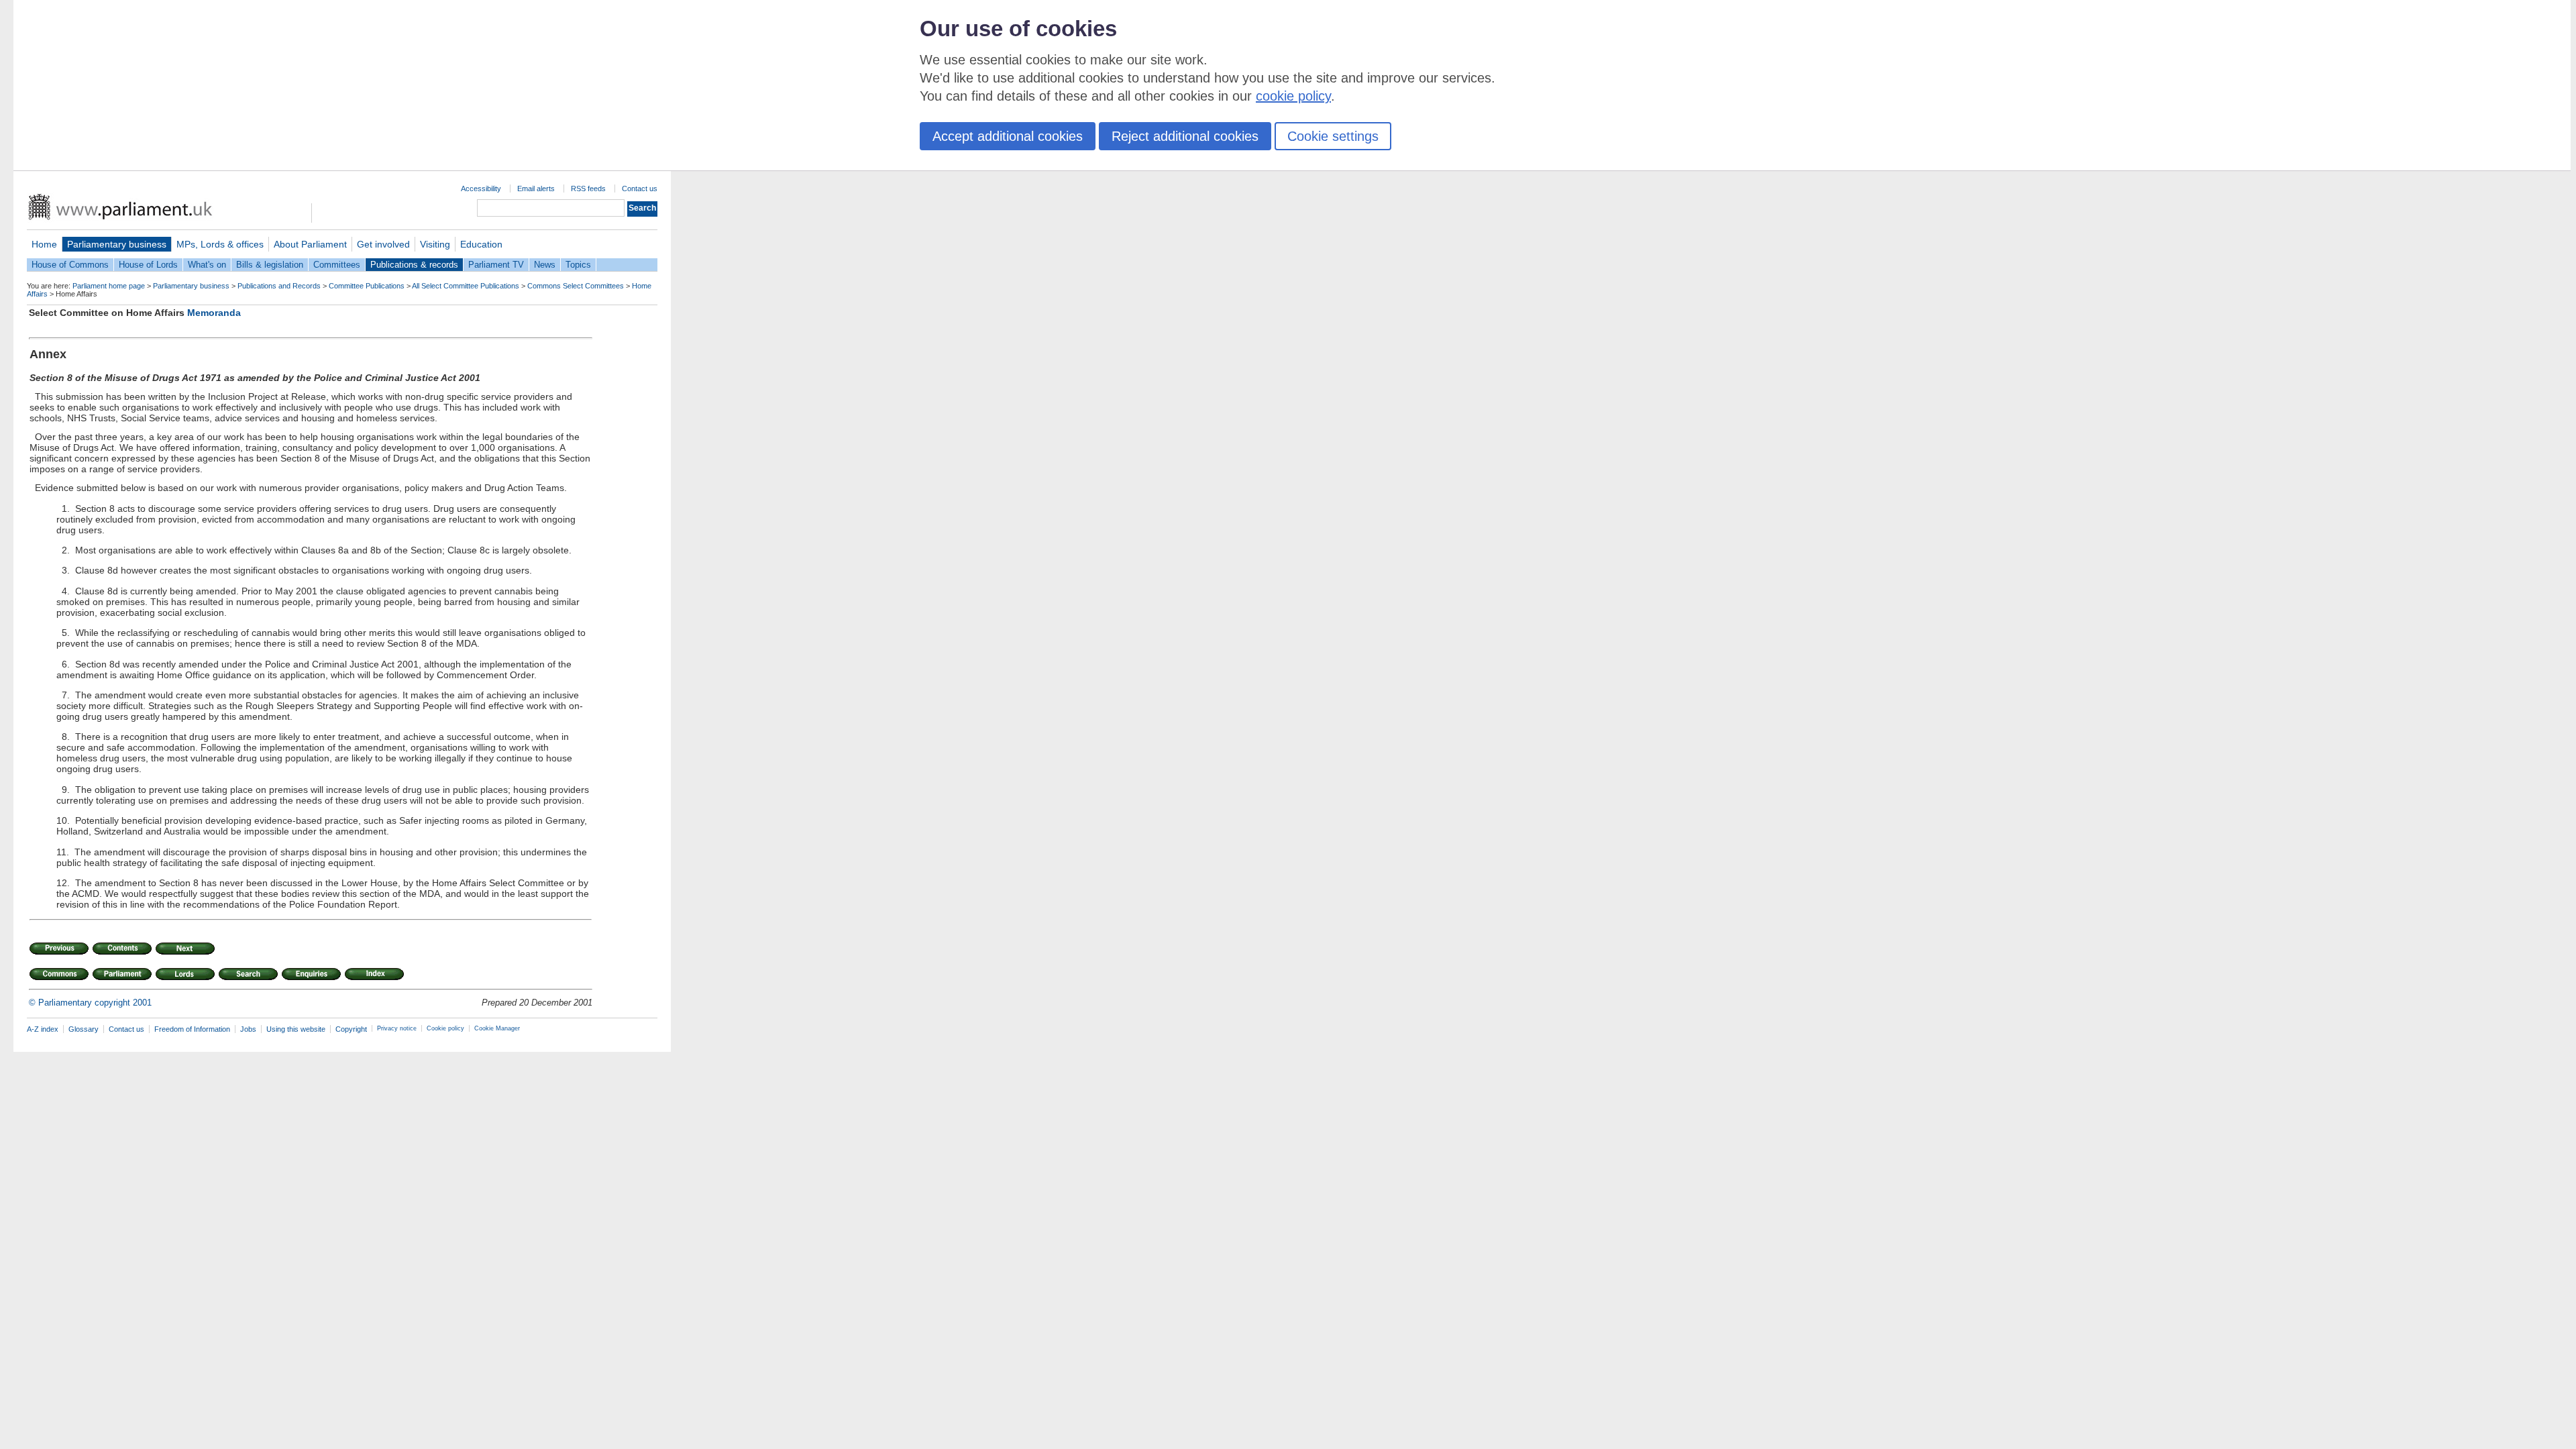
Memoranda (214, 313)
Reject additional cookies (1185, 136)
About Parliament (310, 244)
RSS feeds (588, 189)
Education (481, 244)
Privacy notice (397, 1028)
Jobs (248, 1029)
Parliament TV (496, 265)
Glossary (84, 1029)
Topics (578, 265)
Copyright (351, 1029)
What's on (207, 265)
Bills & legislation (270, 265)
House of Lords (148, 265)
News (545, 265)
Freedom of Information (192, 1029)
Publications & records (414, 265)
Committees (337, 265)
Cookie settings (1333, 136)
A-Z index (43, 1029)
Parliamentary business (117, 244)
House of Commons (70, 265)
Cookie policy (445, 1028)
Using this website (296, 1029)
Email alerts (536, 189)
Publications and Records (279, 286)
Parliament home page (109, 286)
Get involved (383, 244)
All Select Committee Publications (466, 286)
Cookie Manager (497, 1028)
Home (44, 244)
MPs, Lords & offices (220, 244)
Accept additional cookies (1008, 136)
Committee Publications (367, 286)
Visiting (435, 244)
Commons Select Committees (576, 286)
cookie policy (1293, 96)
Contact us (640, 189)
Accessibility (481, 189)
